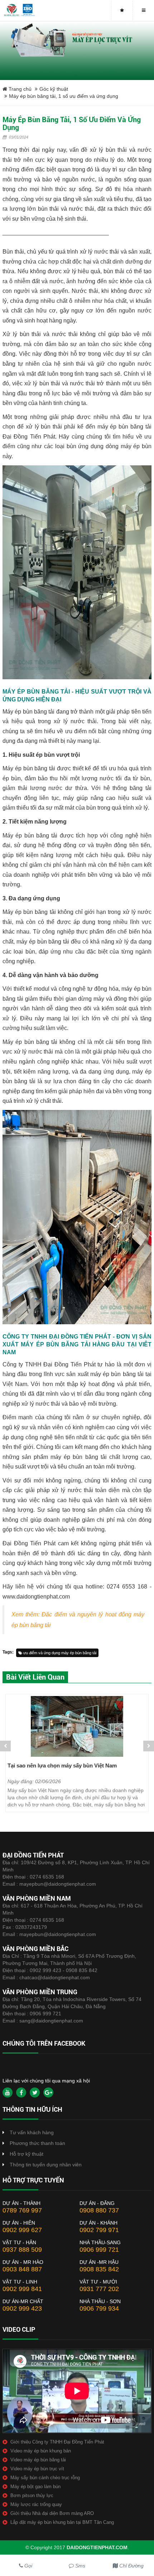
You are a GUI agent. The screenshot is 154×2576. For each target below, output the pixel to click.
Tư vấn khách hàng (32, 2132)
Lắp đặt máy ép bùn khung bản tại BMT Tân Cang (62, 2522)
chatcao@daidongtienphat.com (55, 1977)
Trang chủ (19, 89)
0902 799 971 (99, 2230)
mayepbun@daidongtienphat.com (58, 1884)
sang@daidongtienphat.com (51, 2021)
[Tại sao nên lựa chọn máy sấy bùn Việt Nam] (77, 1726)
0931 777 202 (99, 2289)
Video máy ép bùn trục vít (37, 2469)
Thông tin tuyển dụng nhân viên (46, 2165)
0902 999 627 (22, 2230)
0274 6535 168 (47, 1877)
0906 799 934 (99, 2309)
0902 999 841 (22, 2289)
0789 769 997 (22, 2210)
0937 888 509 (22, 2250)
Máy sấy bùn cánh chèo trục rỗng (45, 2478)
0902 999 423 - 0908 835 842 (64, 1970)
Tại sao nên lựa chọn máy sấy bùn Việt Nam (62, 1765)
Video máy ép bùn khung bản (41, 2451)
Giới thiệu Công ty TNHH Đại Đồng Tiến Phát (57, 2442)
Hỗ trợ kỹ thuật (27, 2154)
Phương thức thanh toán (37, 2143)
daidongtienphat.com (97, 2547)
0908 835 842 (99, 2269)
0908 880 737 (99, 2210)
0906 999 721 (45, 2014)
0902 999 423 (22, 2309)
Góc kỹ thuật (54, 89)
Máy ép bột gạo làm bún (35, 2487)
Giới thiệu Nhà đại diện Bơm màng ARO (52, 2513)
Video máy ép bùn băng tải (38, 2460)
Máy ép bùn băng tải (28, 712)
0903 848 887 (22, 2269)
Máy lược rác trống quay (36, 2504)
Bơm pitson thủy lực (32, 2495)
